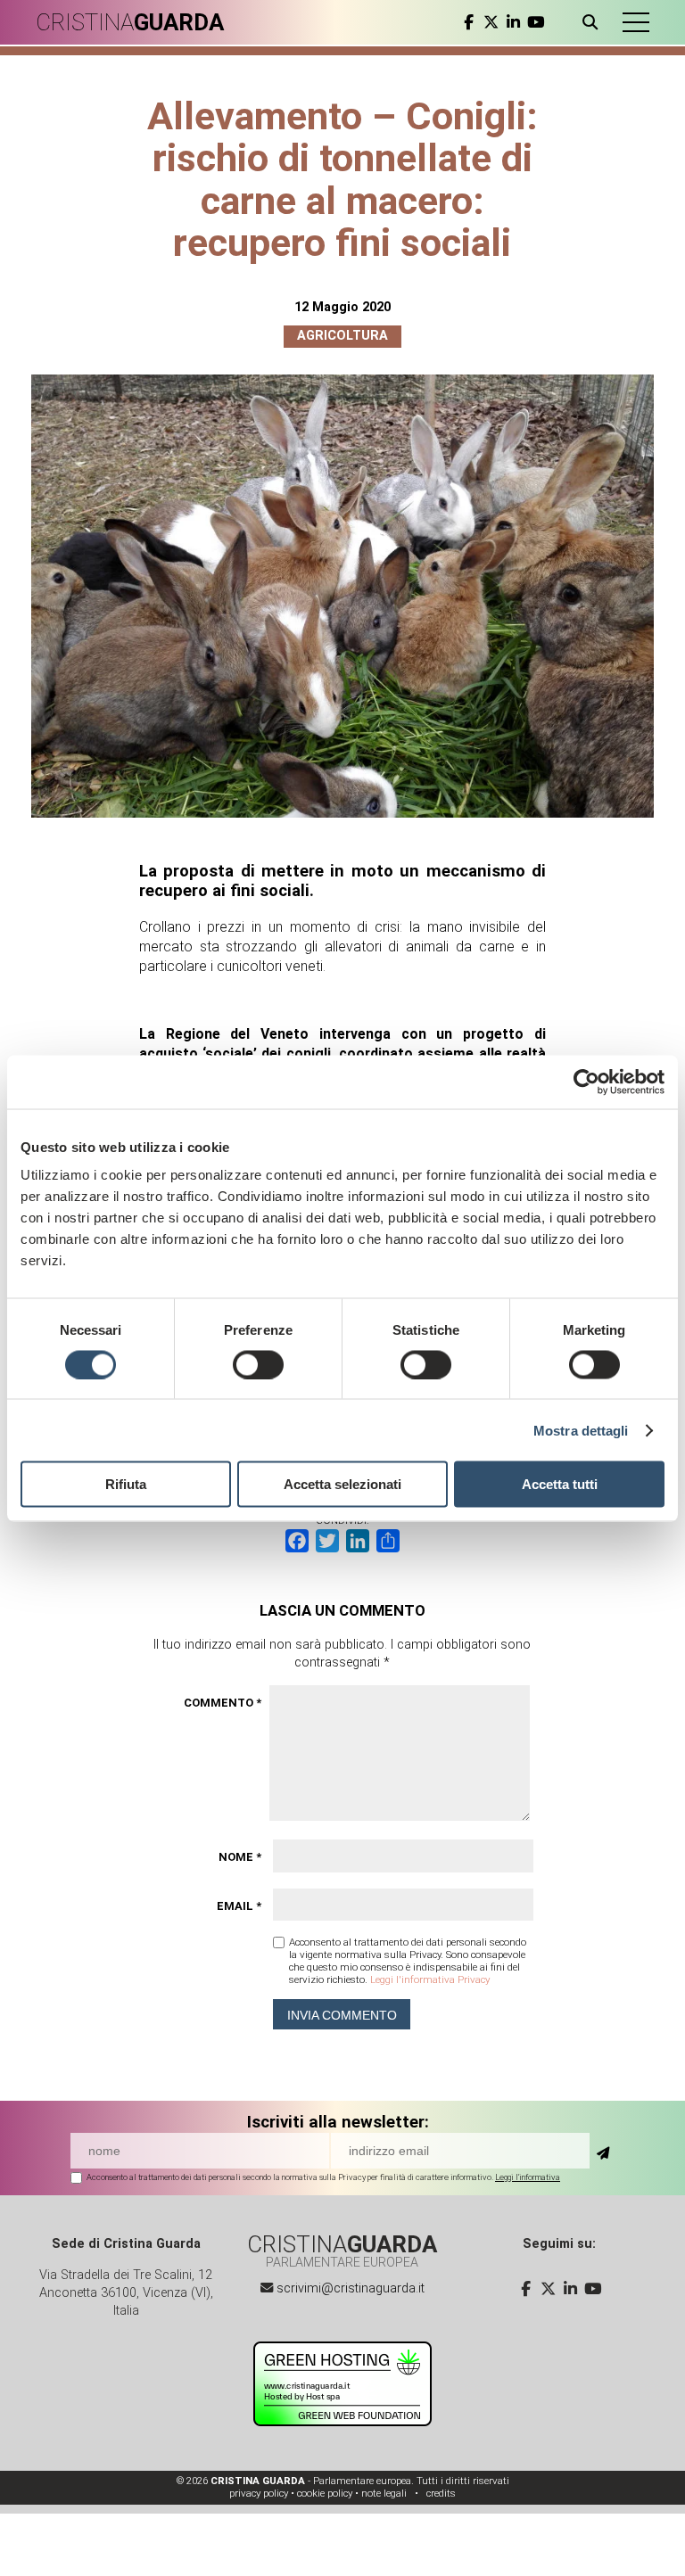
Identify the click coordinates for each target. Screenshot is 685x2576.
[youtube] (536, 22)
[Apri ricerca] (594, 22)
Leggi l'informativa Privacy (430, 1979)
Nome (240, 1857)
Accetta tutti (560, 1484)
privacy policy (259, 2493)
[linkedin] (513, 22)
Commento (223, 1703)
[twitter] (491, 22)
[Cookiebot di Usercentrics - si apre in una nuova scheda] (586, 1082)
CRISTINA (130, 22)
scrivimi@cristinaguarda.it (351, 2288)
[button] (636, 22)
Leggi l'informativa (528, 2177)
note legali (384, 2493)
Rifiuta (126, 1484)
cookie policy (325, 2493)
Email (239, 1906)
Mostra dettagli (581, 1430)
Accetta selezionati (342, 1484)
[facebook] (469, 22)
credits (441, 2493)
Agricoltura (342, 336)
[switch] (258, 1364)
